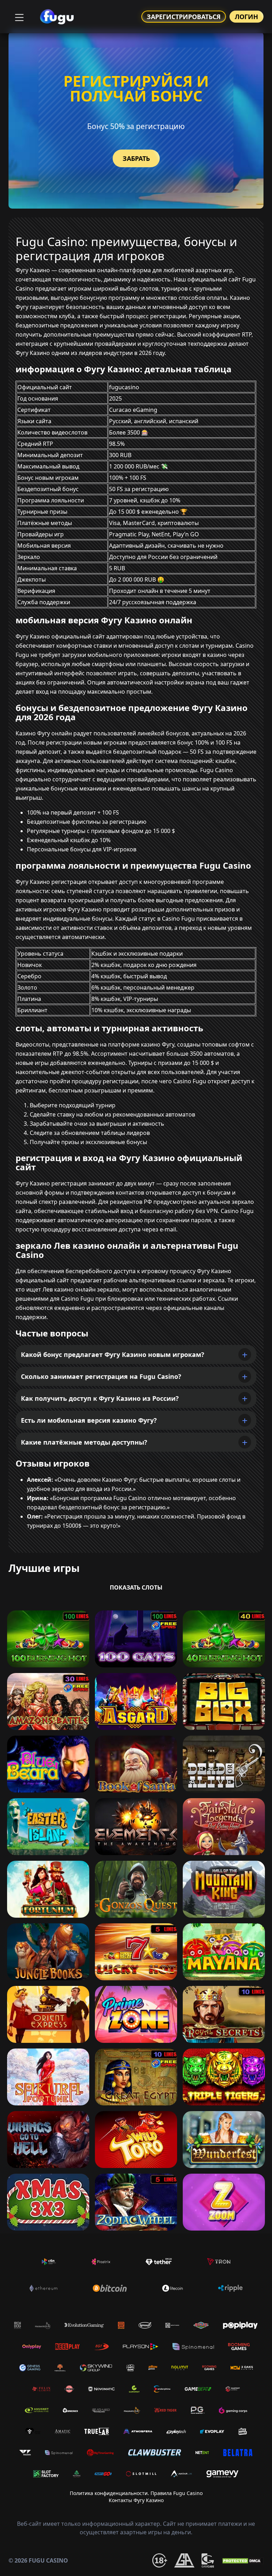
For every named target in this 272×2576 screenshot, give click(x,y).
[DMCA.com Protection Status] (242, 2560)
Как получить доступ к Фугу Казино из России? (100, 1398)
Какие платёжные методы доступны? (84, 1442)
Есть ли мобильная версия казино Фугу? (89, 1420)
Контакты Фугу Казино (136, 2500)
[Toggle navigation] (18, 17)
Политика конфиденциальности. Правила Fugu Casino (136, 2493)
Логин (246, 17)
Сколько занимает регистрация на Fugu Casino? (101, 1376)
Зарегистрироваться (184, 17)
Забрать (136, 158)
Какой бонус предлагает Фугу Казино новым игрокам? (113, 1354)
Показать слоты (136, 1587)
